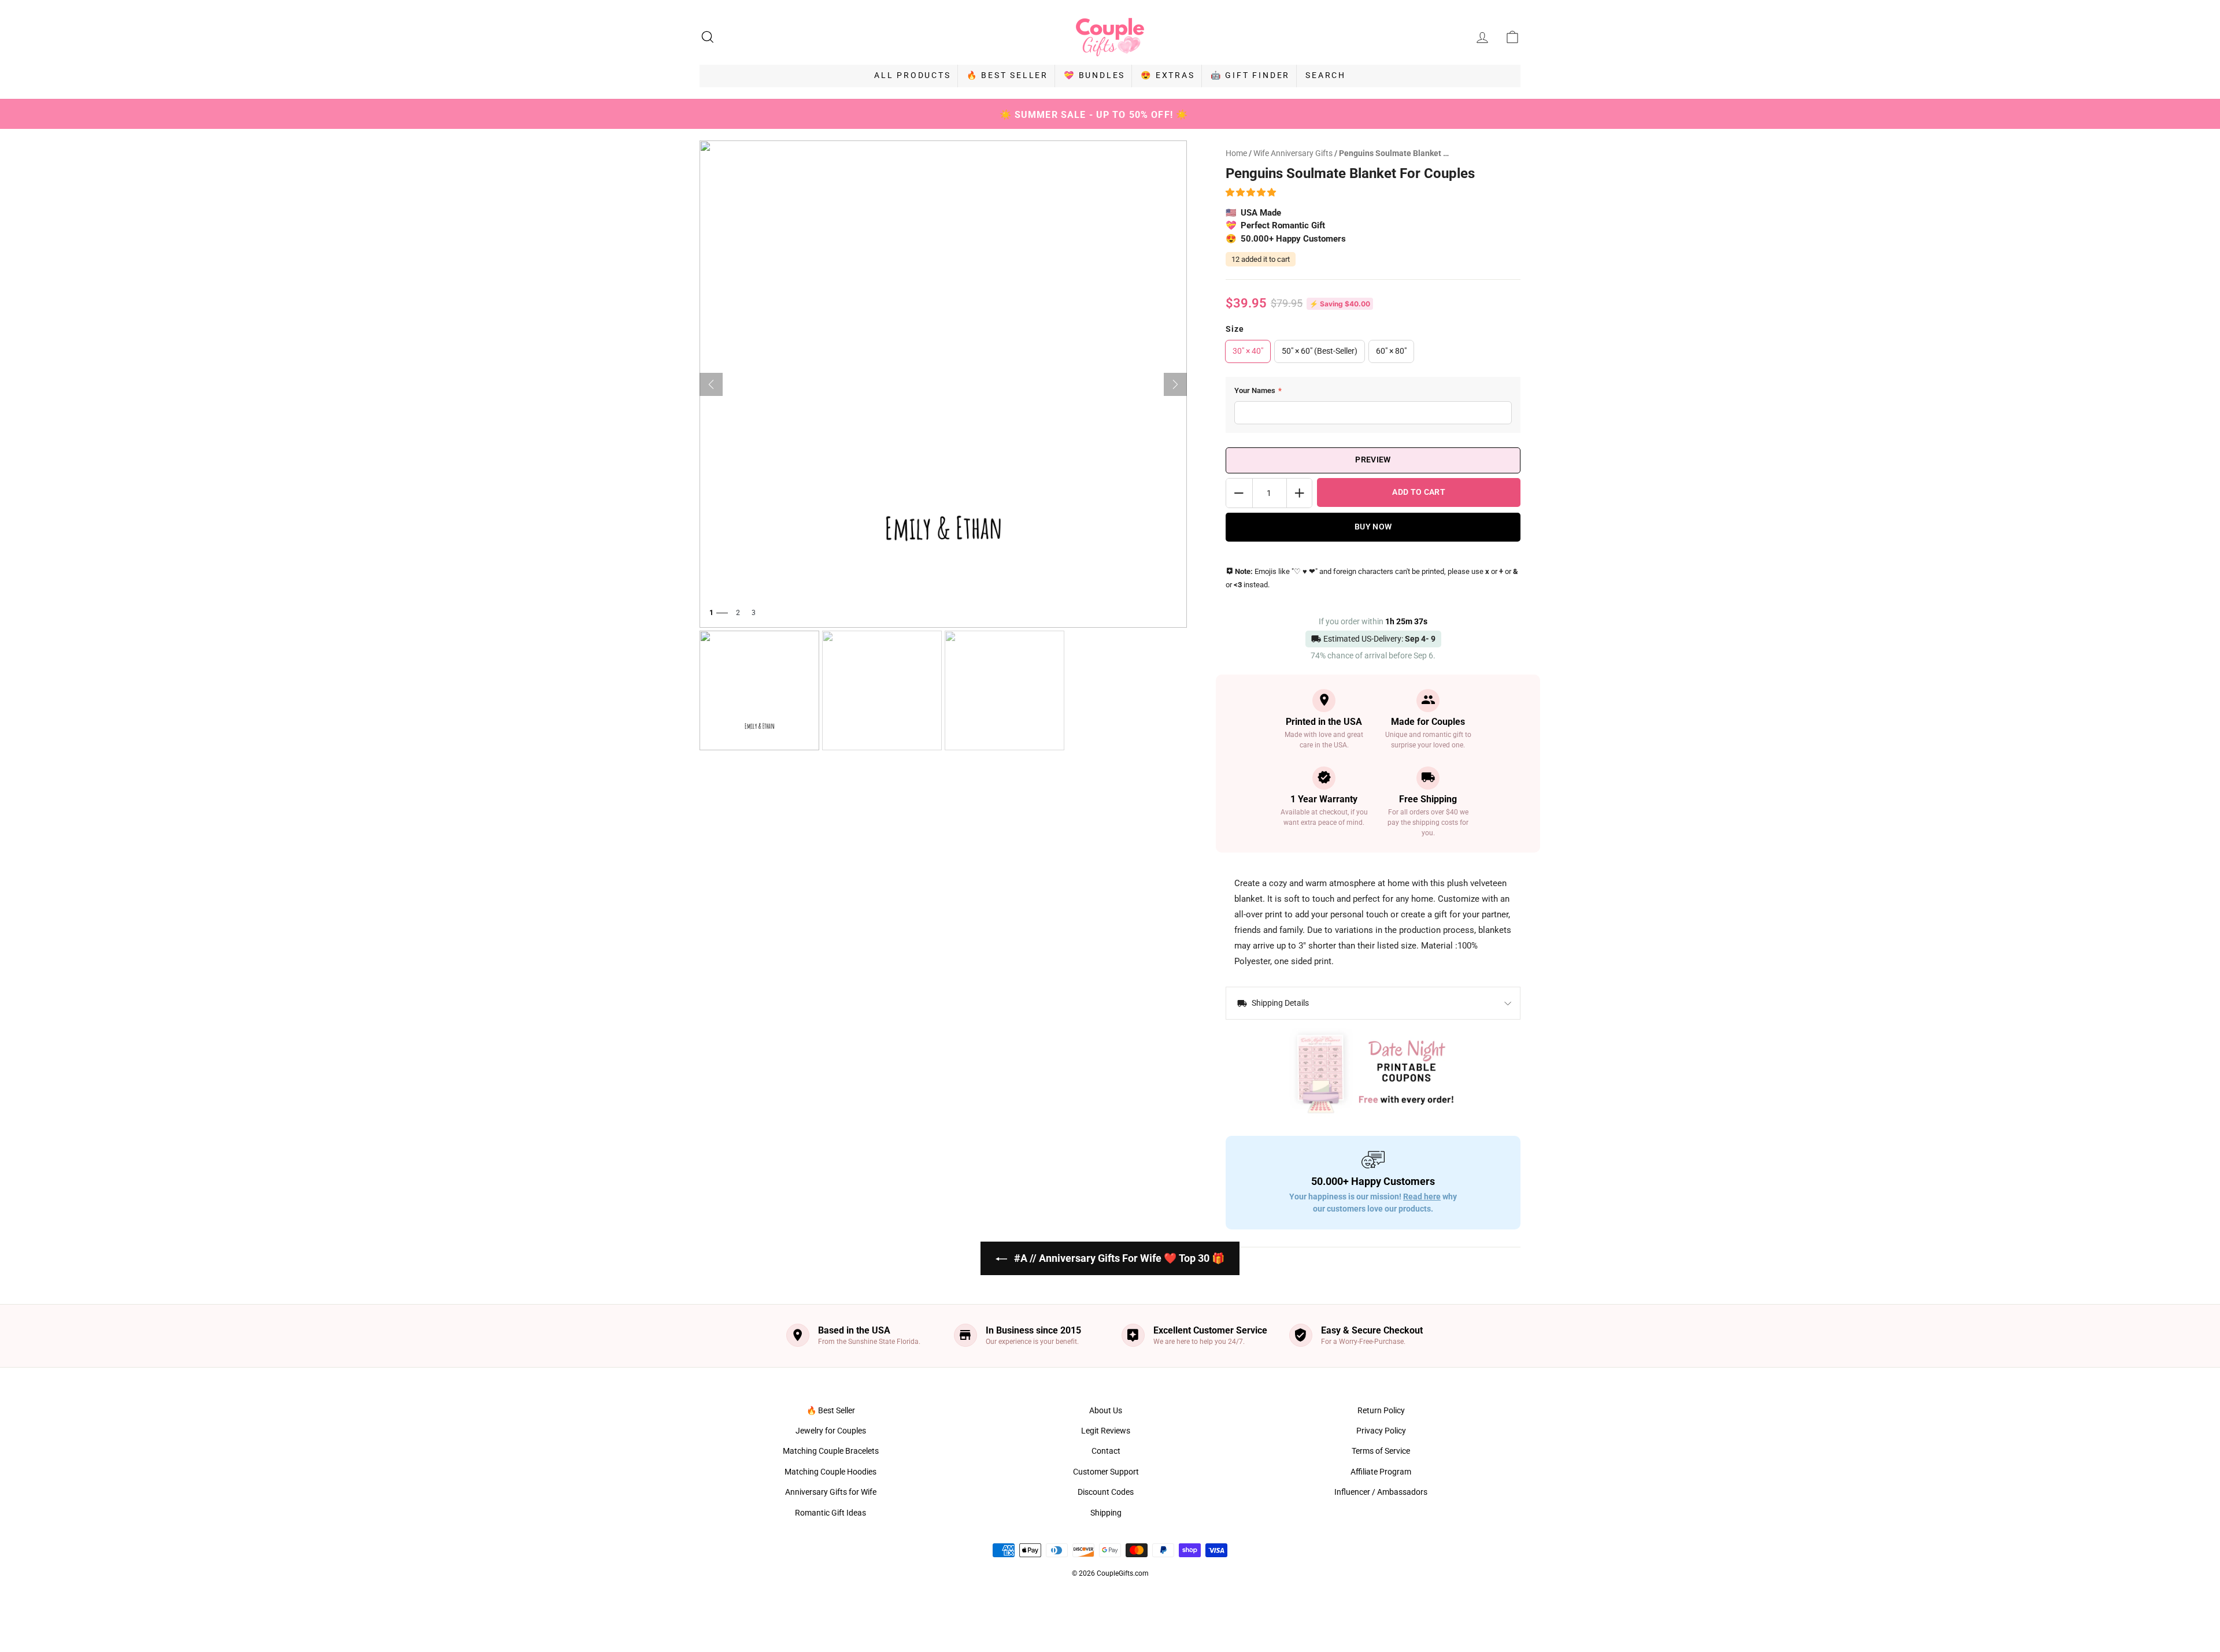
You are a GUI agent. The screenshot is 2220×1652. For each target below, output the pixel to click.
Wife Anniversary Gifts (1294, 153)
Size (1235, 329)
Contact (1106, 1451)
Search (1326, 75)
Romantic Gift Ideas (830, 1513)
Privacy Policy (1381, 1431)
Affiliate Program (1381, 1472)
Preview (1373, 460)
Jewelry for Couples (831, 1431)
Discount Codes (1106, 1492)
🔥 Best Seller (1007, 75)
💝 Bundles (1094, 75)
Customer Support (1106, 1472)
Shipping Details (1279, 1003)
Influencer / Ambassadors (1381, 1492)
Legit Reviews (1106, 1431)
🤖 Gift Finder (1250, 75)
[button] (1253, 192)
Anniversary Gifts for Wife (831, 1492)
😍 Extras (1168, 75)
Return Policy (1381, 1410)
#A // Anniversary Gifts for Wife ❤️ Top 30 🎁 (1118, 1258)
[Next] (1175, 384)
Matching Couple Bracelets (831, 1451)
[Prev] (711, 384)
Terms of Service (1381, 1451)
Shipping (1106, 1513)
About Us (1106, 1410)
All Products (913, 75)
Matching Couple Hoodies (830, 1472)
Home (1236, 153)
